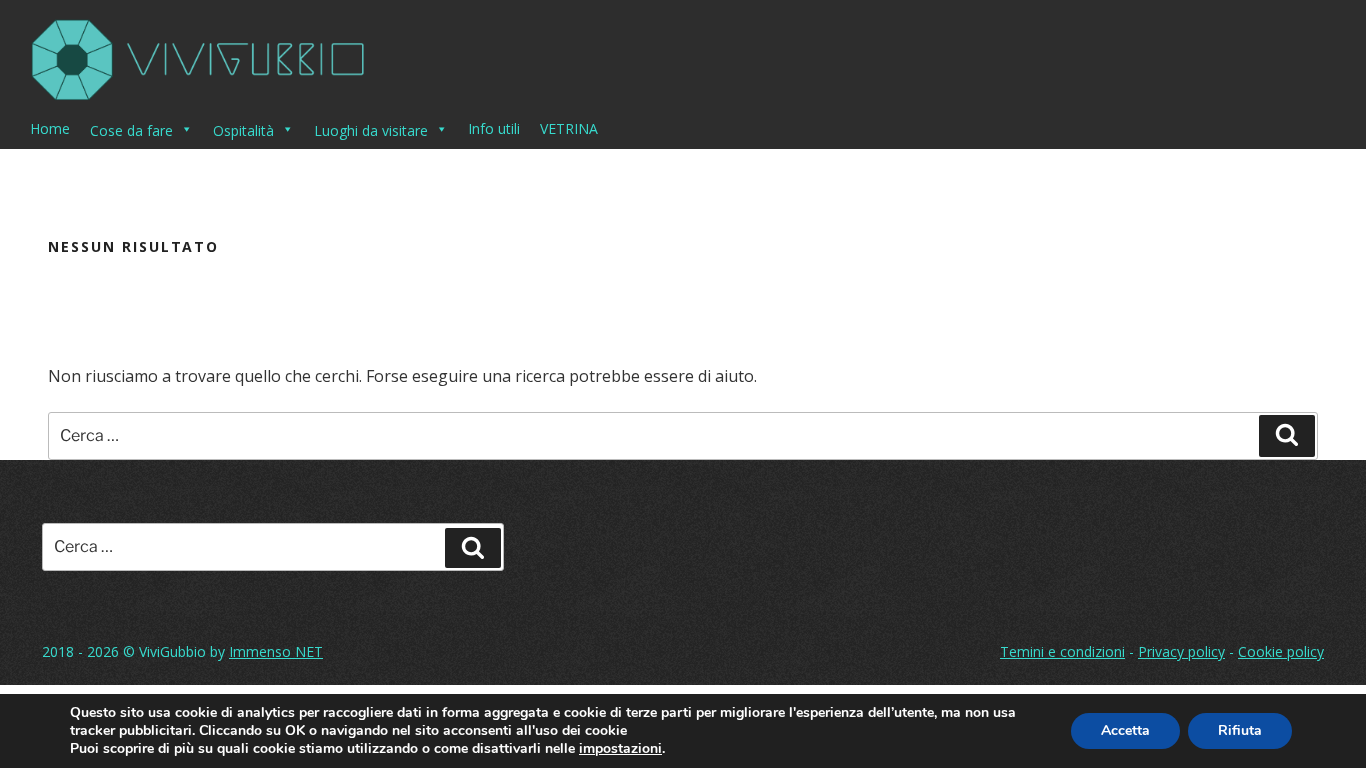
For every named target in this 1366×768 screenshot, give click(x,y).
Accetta (1125, 730)
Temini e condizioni (1062, 651)
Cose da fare (131, 130)
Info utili (494, 128)
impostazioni (620, 749)
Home (50, 128)
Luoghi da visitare (371, 130)
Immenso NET (276, 651)
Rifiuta (1240, 730)
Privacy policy (1181, 651)
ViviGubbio (172, 651)
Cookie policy (1281, 651)
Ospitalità (243, 130)
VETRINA (569, 128)
